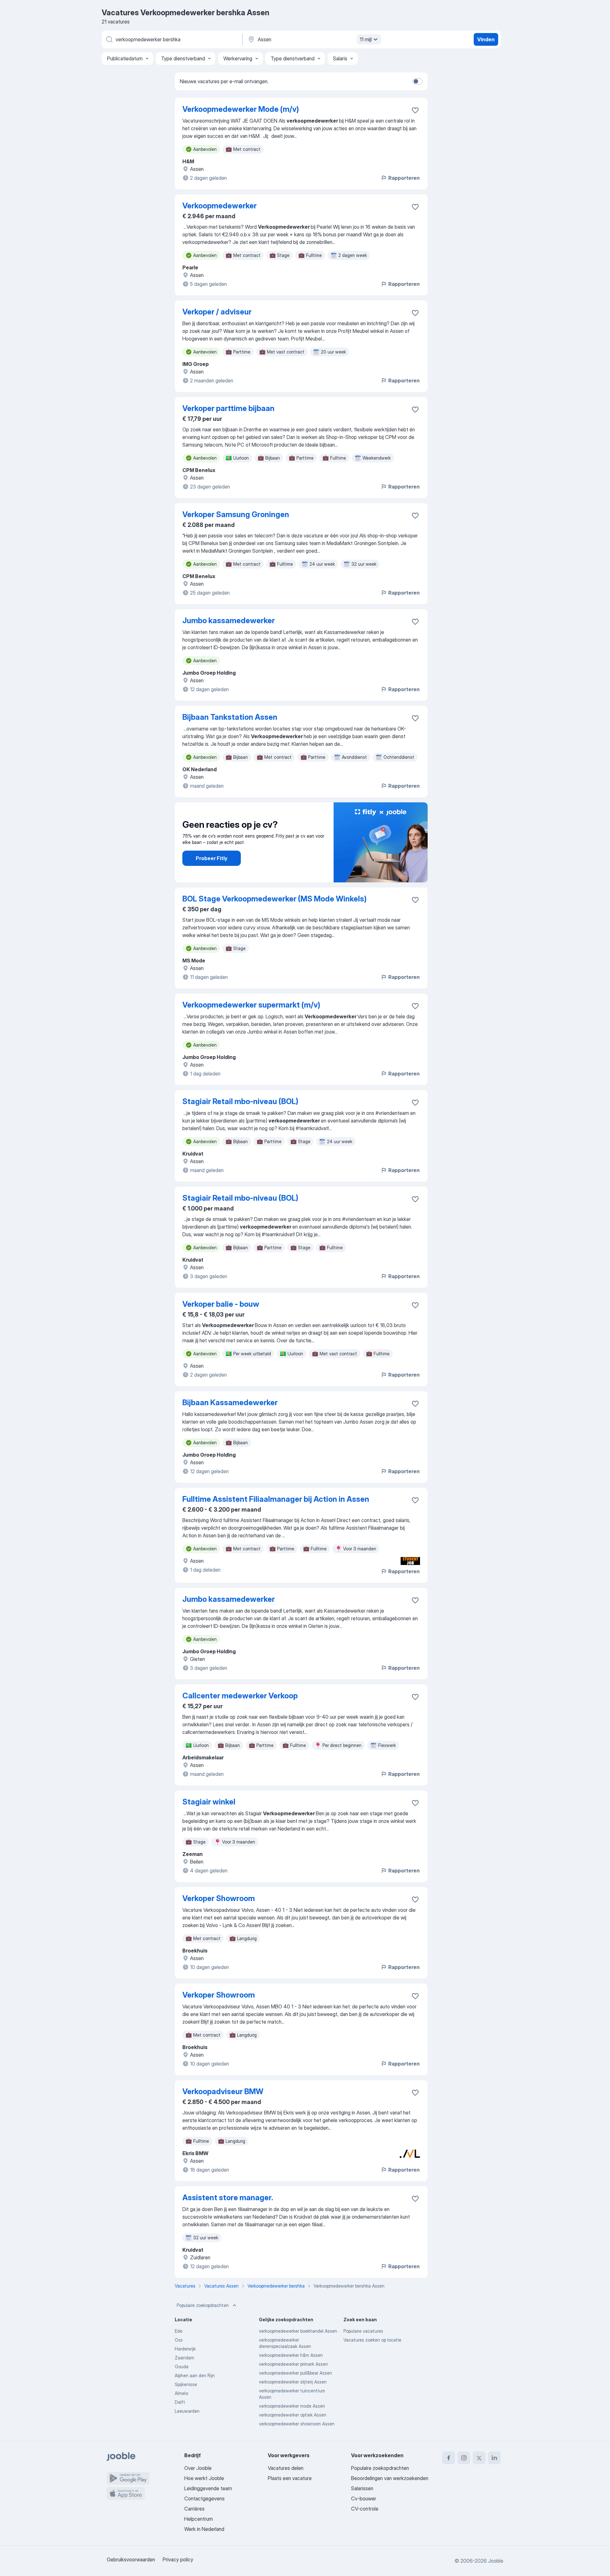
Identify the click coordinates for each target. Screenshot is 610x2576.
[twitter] (479, 2458)
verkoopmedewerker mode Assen (292, 2406)
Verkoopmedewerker (220, 206)
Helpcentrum (199, 2519)
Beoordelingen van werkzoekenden (390, 2478)
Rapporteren (404, 178)
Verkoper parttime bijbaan (228, 408)
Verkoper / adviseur (217, 312)
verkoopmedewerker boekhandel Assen (298, 2331)
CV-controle (365, 2509)
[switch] (417, 81)
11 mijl (366, 39)
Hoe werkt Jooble (204, 2478)
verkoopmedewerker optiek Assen (293, 2415)
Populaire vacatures (363, 2331)
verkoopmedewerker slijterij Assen (293, 2382)
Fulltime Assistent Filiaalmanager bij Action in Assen (276, 1499)
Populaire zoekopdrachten (203, 2305)
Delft (180, 2402)
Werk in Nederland (204, 2529)
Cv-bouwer (364, 2498)
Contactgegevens (204, 2498)
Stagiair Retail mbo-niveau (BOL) (240, 1101)
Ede (179, 2331)
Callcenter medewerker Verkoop (240, 1696)
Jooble (496, 2561)
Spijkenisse (186, 2384)
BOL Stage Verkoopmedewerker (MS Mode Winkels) (274, 899)
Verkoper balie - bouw (221, 1304)
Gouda (182, 2367)
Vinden (486, 39)
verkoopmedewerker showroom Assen (297, 2424)
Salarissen (362, 2488)
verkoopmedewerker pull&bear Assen (295, 2373)
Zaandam (184, 2358)
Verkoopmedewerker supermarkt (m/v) (251, 1005)
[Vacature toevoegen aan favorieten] (415, 110)
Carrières (194, 2509)
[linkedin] (494, 2458)
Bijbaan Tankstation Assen (230, 717)
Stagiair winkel (209, 1802)
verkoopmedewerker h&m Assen (291, 2355)
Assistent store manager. (228, 2198)
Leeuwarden (187, 2411)
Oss (179, 2340)
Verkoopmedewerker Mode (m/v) (241, 109)
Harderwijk (185, 2349)
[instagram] (464, 2458)
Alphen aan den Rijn (195, 2375)
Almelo (181, 2393)
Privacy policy (178, 2559)
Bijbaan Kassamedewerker (230, 1403)
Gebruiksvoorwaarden (131, 2559)
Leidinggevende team (208, 2488)
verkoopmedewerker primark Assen (293, 2364)
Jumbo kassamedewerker (229, 620)
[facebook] (449, 2458)
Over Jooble (198, 2468)
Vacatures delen (286, 2468)
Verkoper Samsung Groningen (236, 514)
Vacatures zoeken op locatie (372, 2340)
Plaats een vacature (290, 2478)
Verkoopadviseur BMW (223, 2091)
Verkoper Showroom (219, 1898)
